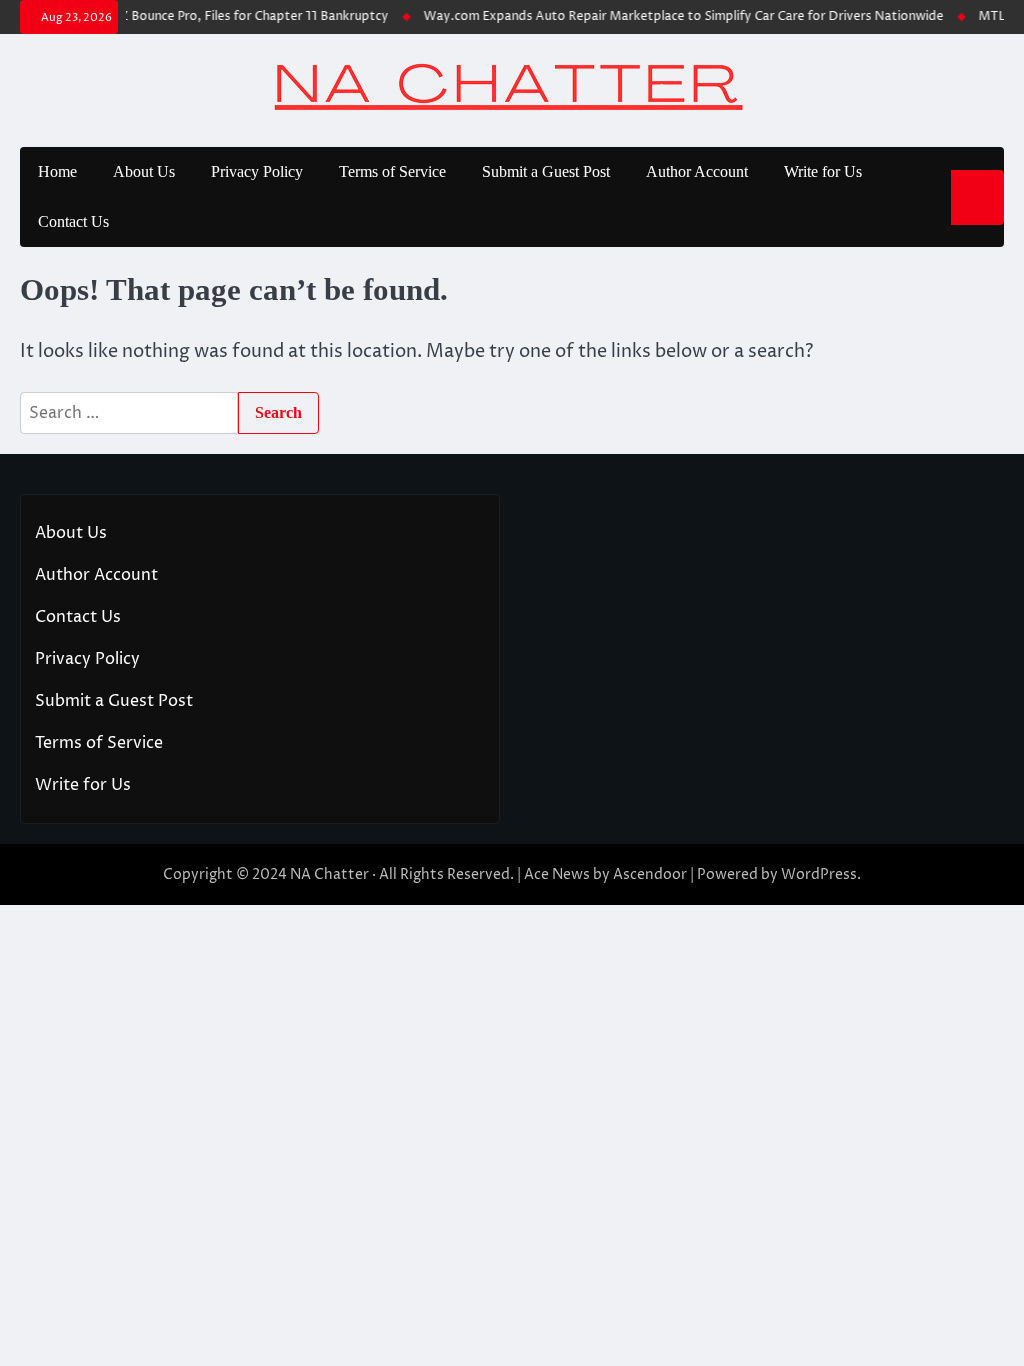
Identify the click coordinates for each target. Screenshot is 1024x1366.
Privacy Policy (257, 171)
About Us (144, 171)
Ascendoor (650, 874)
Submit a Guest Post (546, 171)
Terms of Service (392, 171)
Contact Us (73, 221)
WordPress (819, 874)
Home (57, 171)
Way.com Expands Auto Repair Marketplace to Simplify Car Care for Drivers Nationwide (676, 16)
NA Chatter (329, 874)
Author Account (697, 171)
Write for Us (823, 171)
